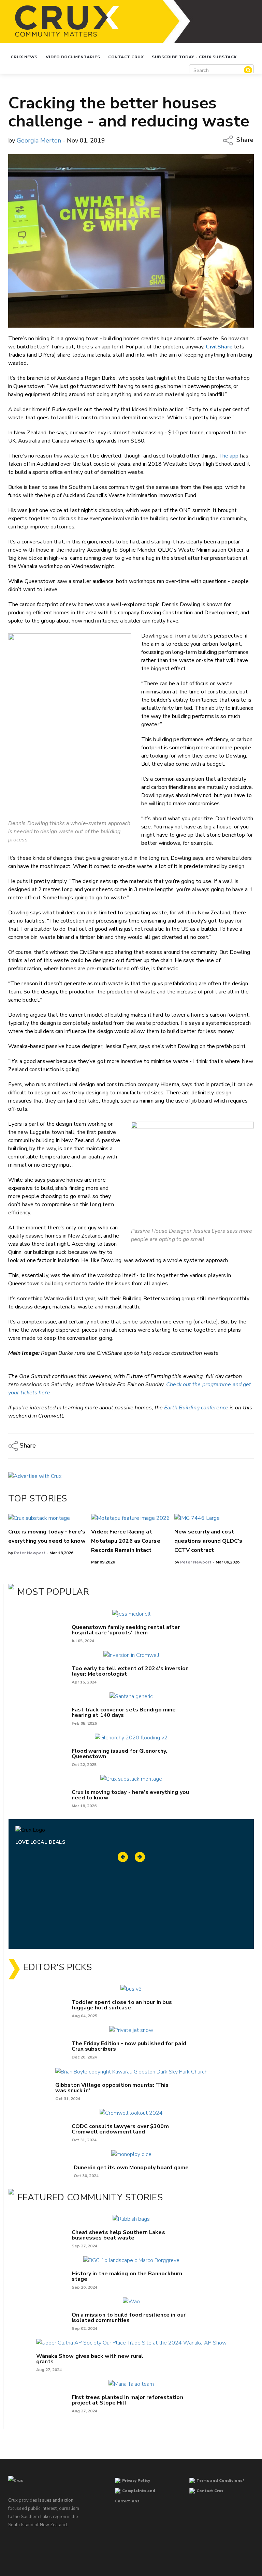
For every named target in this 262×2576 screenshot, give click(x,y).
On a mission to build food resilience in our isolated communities (129, 2318)
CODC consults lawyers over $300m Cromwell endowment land (120, 2129)
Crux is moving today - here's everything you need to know (130, 1795)
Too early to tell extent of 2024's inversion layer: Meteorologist (130, 1671)
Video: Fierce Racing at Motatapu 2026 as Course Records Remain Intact (126, 1541)
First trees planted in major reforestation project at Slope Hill (127, 2400)
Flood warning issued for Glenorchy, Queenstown (120, 1754)
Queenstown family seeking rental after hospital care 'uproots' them (126, 1630)
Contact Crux (126, 57)
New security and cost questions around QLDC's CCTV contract (208, 1541)
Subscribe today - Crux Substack (194, 57)
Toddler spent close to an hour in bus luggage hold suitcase (122, 2005)
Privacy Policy (136, 2481)
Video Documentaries (73, 57)
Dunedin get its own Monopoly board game (131, 2168)
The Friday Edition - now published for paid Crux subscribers (129, 2046)
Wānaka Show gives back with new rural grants (90, 2359)
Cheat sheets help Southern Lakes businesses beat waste (118, 2235)
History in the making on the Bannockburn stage (127, 2276)
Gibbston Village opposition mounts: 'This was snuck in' (112, 2088)
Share (244, 140)
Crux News (24, 57)
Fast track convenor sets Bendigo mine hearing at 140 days (124, 1712)
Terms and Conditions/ (220, 2481)
